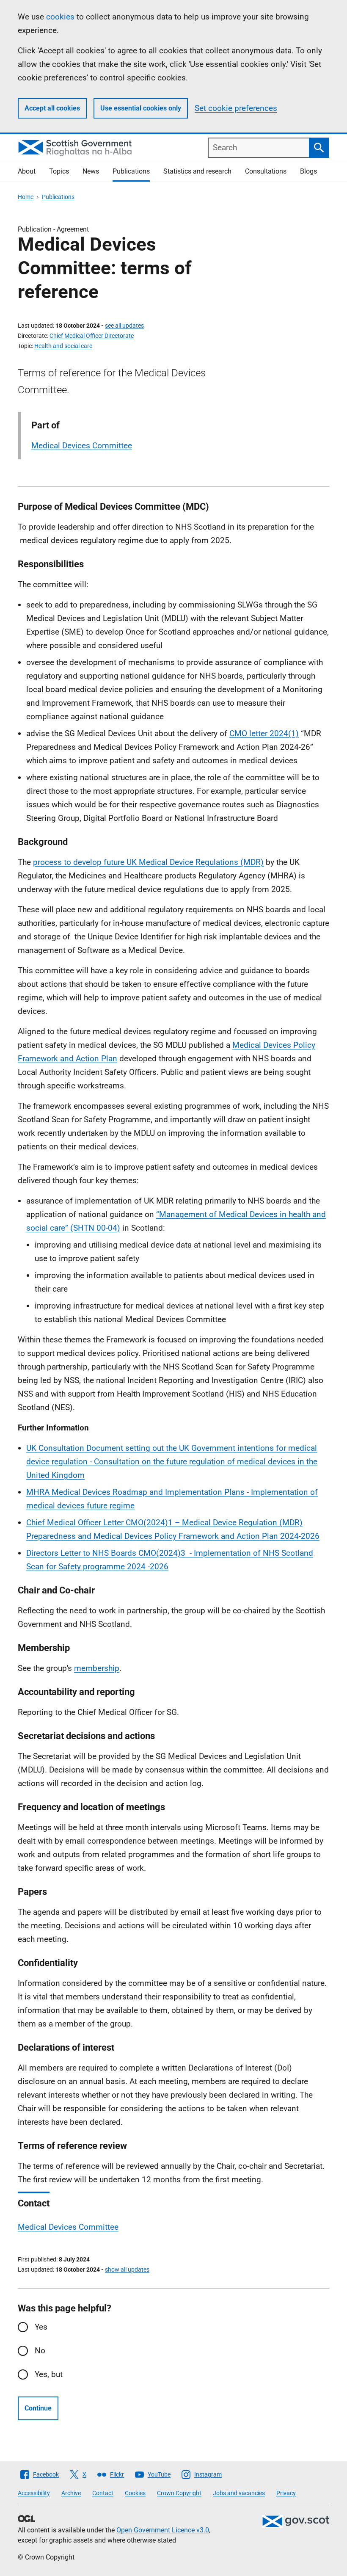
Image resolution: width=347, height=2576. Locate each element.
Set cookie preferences (236, 108)
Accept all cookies (52, 108)
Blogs (308, 171)
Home (26, 197)
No (40, 2351)
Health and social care (63, 346)
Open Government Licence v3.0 (163, 2530)
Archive (71, 2493)
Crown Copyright (179, 2493)
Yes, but (49, 2374)
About (27, 171)
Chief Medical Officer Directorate (92, 336)
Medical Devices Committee (82, 446)
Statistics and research (197, 171)
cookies (60, 17)
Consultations (266, 171)
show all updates (127, 2270)
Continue (38, 2408)
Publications (131, 171)
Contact (103, 2493)
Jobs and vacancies (239, 2493)
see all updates (124, 326)
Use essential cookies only (141, 108)
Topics (59, 171)
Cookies (135, 2493)
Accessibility (34, 2493)
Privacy (286, 2493)
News (91, 171)
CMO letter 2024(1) (264, 733)
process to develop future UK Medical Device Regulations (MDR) (148, 862)
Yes (41, 2327)
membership (97, 1668)
